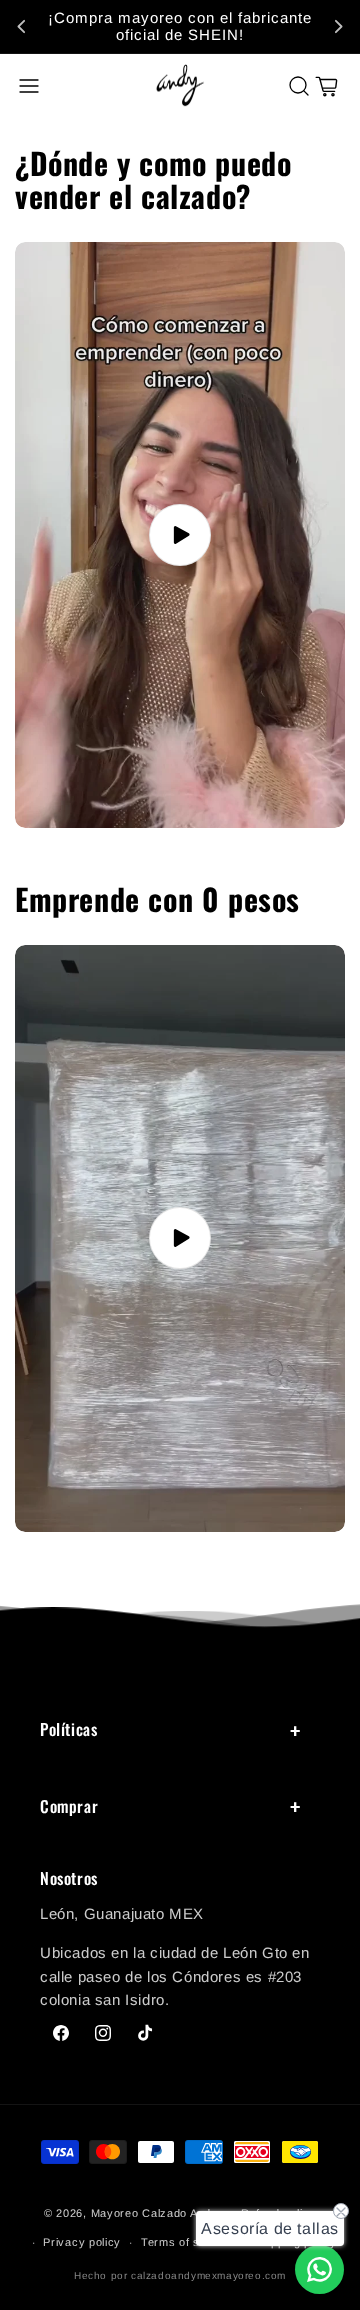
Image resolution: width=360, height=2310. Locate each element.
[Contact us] (319, 2269)
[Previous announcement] (22, 27)
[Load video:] (180, 535)
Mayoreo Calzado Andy (154, 2213)
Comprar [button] (69, 1806)
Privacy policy (82, 2242)
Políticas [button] (68, 1729)
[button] (29, 86)
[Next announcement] (338, 27)
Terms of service (187, 2242)
